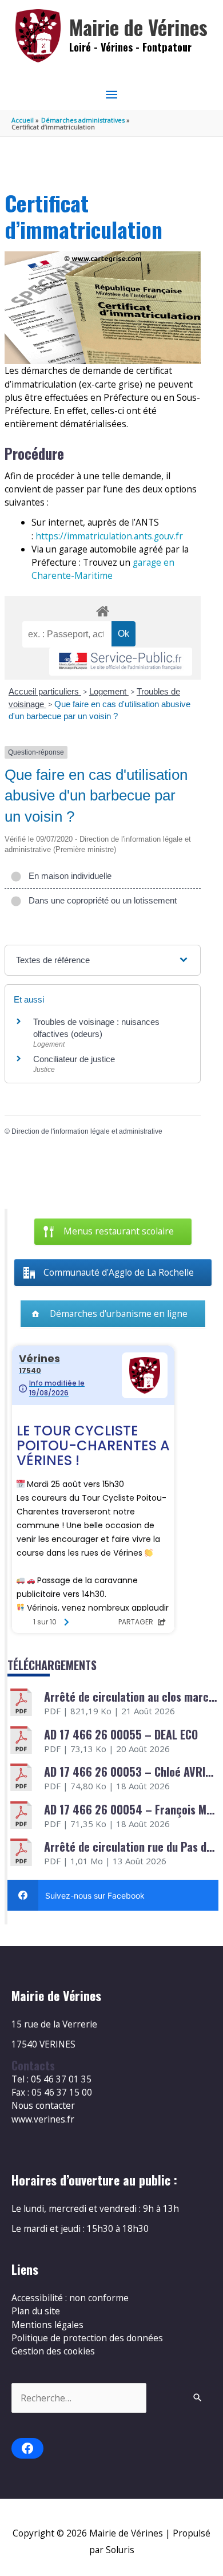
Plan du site (36, 2311)
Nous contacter (43, 2105)
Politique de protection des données (87, 2338)
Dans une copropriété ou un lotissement (100, 900)
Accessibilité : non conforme (70, 2298)
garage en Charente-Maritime (103, 569)
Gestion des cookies (53, 2351)
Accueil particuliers (45, 691)
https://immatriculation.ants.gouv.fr (109, 536)
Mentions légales (47, 2325)
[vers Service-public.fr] (121, 662)
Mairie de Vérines (138, 27)
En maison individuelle (68, 876)
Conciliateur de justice (74, 1059)
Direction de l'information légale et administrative (87, 1131)
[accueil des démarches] (102, 609)
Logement (109, 691)
